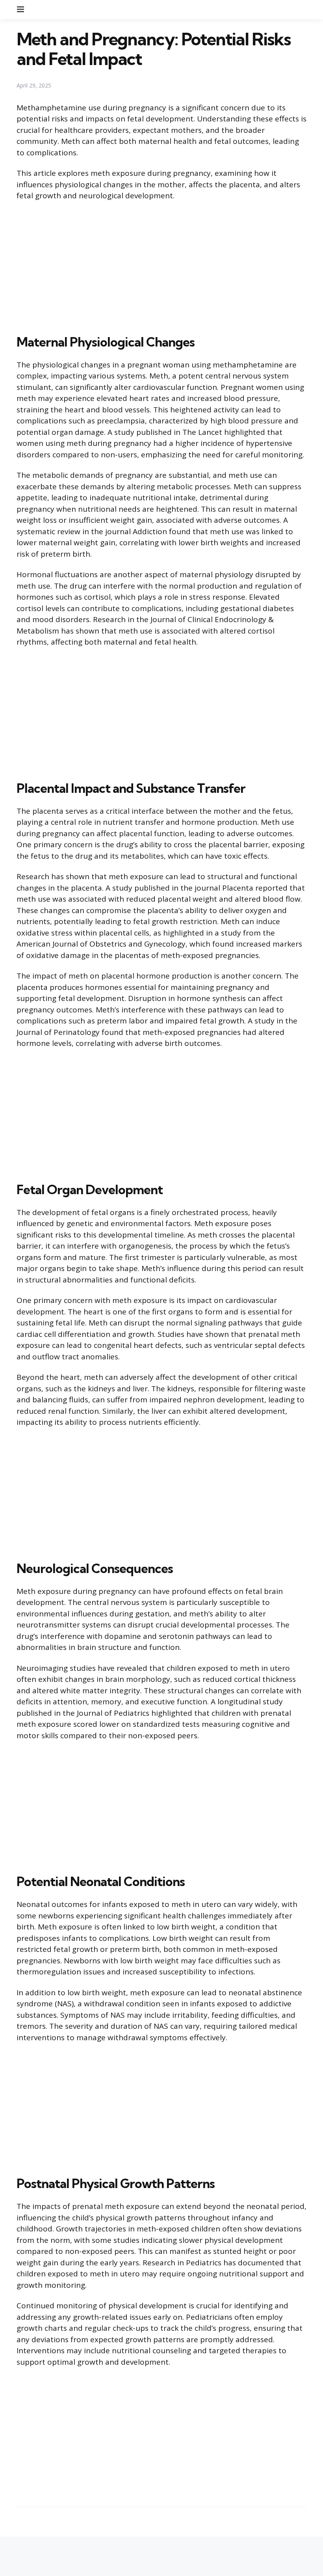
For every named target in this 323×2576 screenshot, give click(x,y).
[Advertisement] (161, 266)
